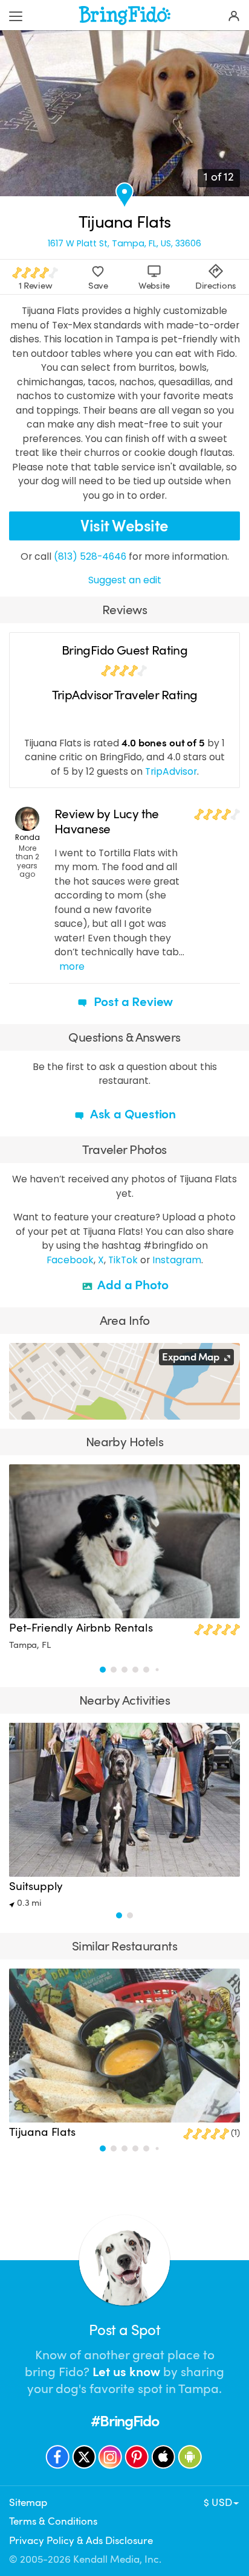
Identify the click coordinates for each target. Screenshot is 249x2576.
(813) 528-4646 (90, 556)
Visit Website (124, 526)
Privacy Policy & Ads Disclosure (81, 2541)
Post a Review (132, 1002)
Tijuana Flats (42, 2132)
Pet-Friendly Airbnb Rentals (81, 1628)
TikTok (123, 1260)
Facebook (70, 1260)
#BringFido (124, 2421)
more (72, 966)
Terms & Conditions (53, 2521)
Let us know (126, 2372)
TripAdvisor (171, 771)
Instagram (177, 1260)
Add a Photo (132, 1285)
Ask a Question (132, 1114)
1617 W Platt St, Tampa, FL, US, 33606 (124, 243)
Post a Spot (124, 2330)
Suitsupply (36, 1886)
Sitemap (28, 2503)
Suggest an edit (125, 580)
